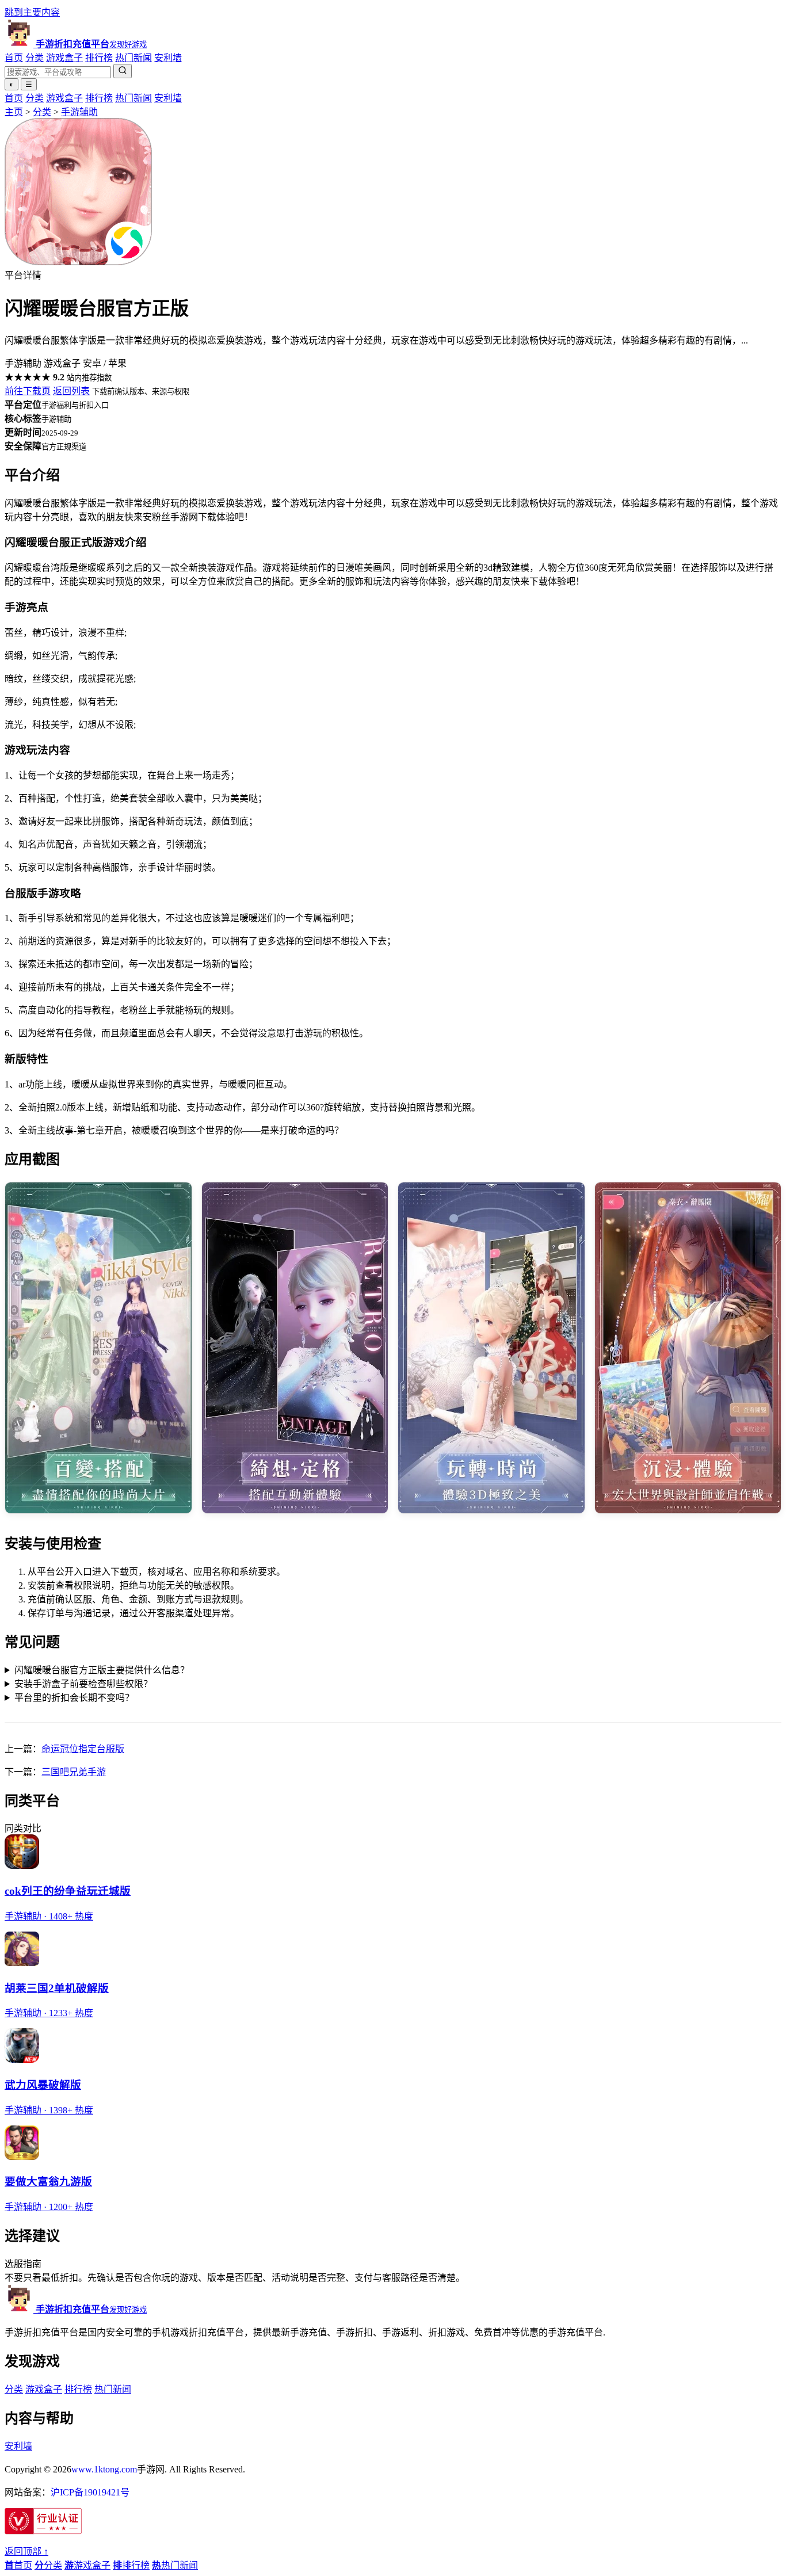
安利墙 (168, 58)
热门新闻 (133, 58)
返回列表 (71, 391)
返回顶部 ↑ (26, 2552)
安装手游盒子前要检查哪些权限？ (83, 1684)
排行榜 (99, 58)
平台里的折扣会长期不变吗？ (74, 1698)
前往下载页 (28, 391)
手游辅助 (79, 112)
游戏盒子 (64, 58)
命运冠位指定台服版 (83, 1749)
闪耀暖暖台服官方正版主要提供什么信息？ (102, 1670)
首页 (14, 58)
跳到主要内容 (32, 12)
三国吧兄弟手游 (74, 1772)
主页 (14, 112)
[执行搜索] (123, 71)
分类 (35, 58)
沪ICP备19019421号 (90, 2492)
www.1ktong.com (104, 2469)
